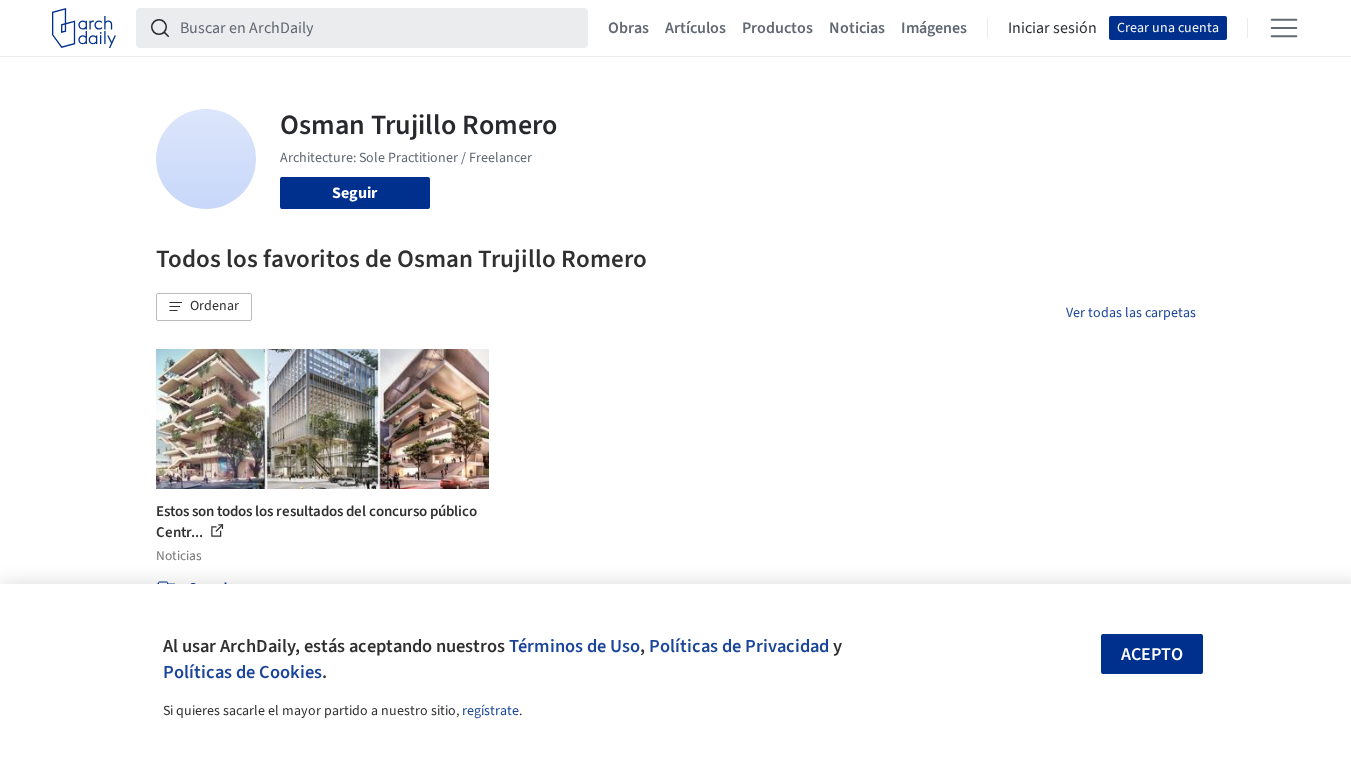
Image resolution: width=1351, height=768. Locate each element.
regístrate (490, 711)
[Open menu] (1284, 28)
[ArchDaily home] (84, 28)
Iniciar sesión (1052, 28)
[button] (204, 307)
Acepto (1152, 654)
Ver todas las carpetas (1131, 313)
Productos (777, 28)
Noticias (857, 28)
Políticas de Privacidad (739, 646)
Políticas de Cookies (242, 672)
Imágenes (934, 28)
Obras (628, 28)
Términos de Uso (574, 646)
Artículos (695, 28)
